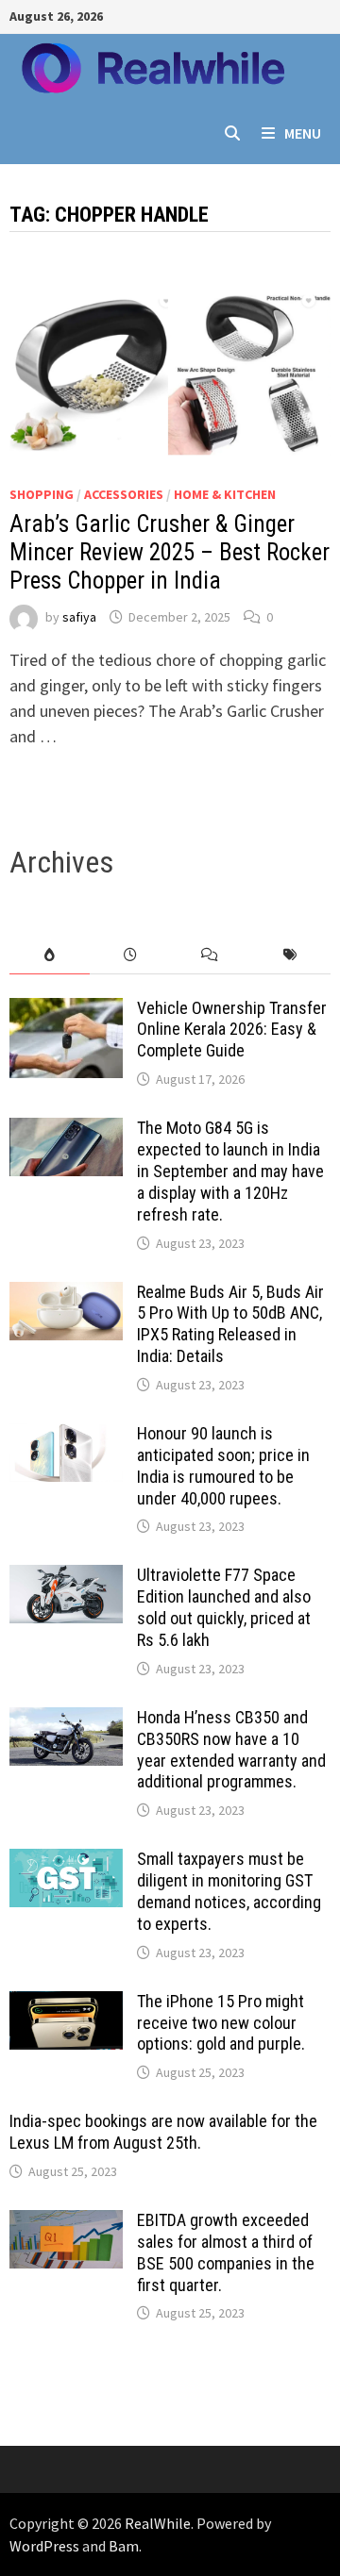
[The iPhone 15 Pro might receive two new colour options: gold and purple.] (66, 2004)
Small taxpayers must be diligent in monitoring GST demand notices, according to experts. (229, 1891)
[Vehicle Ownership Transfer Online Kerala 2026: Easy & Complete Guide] (66, 1011)
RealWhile (158, 2523)
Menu (303, 133)
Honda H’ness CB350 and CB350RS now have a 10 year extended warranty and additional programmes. (231, 1750)
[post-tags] (290, 955)
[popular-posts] (50, 955)
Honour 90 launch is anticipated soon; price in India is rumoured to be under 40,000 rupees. (223, 1466)
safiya (79, 617)
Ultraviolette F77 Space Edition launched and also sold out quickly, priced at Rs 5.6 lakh (224, 1607)
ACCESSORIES (124, 494)
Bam (124, 2546)
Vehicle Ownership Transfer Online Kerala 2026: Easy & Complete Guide (232, 1030)
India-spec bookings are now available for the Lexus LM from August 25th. (163, 2132)
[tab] (50, 955)
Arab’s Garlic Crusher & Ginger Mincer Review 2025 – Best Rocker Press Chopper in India (170, 552)
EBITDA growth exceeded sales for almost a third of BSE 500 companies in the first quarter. (226, 2252)
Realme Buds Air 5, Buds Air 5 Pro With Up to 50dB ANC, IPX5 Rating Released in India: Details (230, 1324)
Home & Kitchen (225, 494)
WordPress (44, 2546)
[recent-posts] (130, 955)
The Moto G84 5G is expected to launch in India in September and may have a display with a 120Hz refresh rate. (230, 1171)
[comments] (210, 955)
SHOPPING (42, 494)
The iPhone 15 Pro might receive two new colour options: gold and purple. (221, 2023)
